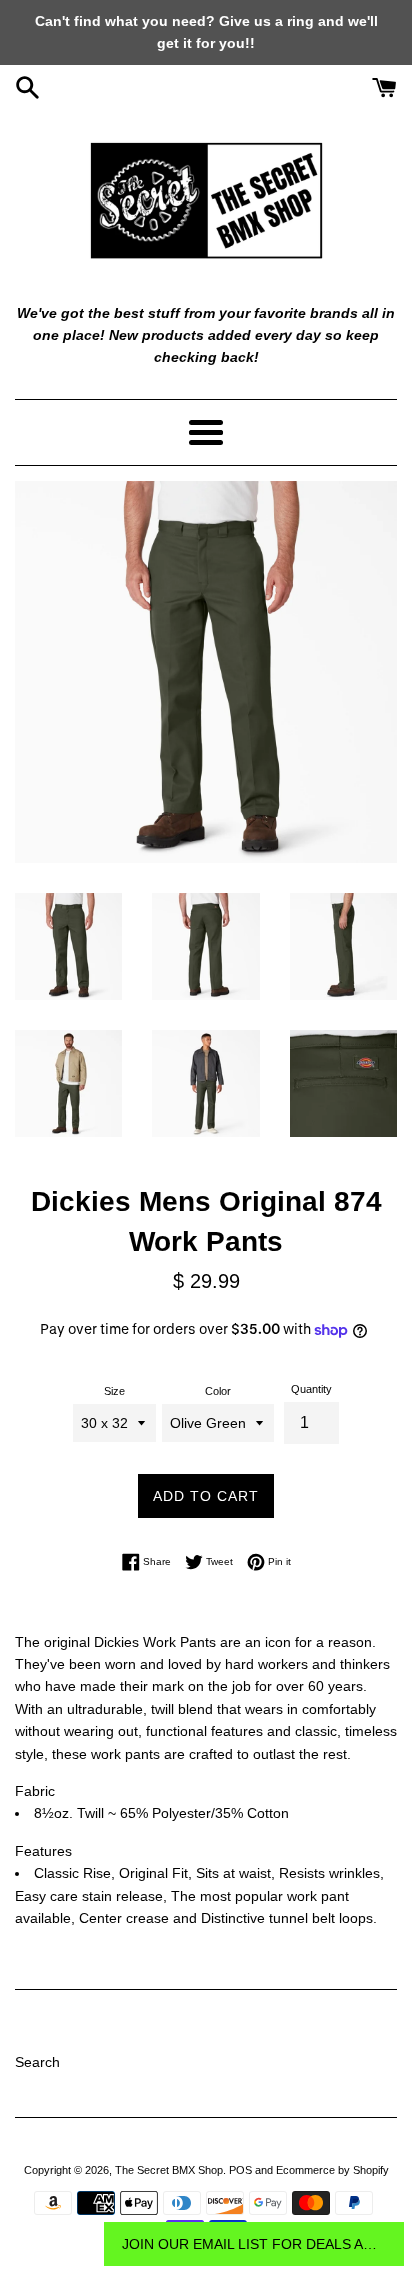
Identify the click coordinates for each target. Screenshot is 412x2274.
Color (218, 1391)
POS (240, 2170)
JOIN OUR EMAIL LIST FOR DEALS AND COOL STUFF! (254, 2244)
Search (37, 2062)
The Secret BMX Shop (169, 2170)
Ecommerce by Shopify (332, 2170)
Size (114, 1391)
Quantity (311, 1389)
